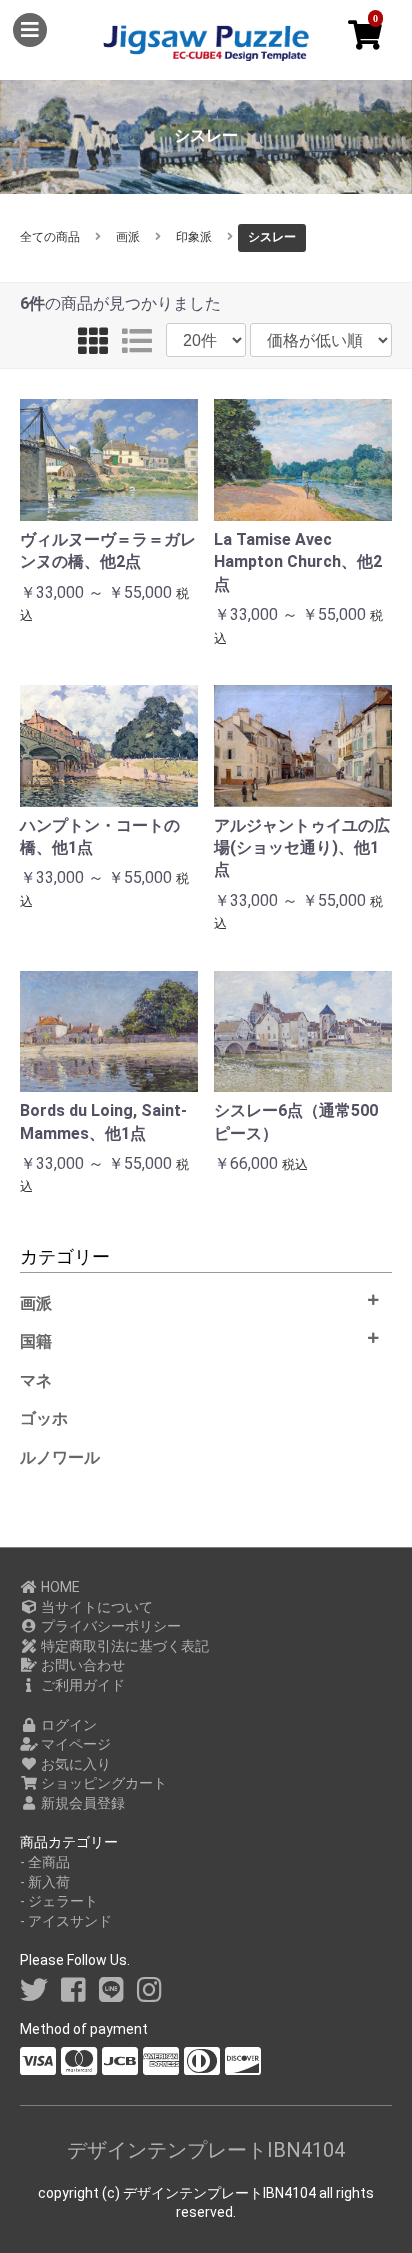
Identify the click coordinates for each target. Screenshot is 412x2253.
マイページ (74, 1744)
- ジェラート (59, 1901)
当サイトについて (95, 1607)
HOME (59, 1587)
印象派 (194, 237)
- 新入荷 (45, 1882)
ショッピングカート (102, 1783)
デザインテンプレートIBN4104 (206, 2150)
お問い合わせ (81, 1665)
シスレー (272, 237)
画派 (128, 237)
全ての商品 (50, 237)
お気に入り (74, 1764)
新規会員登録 (81, 1803)
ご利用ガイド (81, 1685)
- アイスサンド (66, 1921)
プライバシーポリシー (109, 1626)
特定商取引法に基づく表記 (123, 1646)
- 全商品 (45, 1862)
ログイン (67, 1725)
